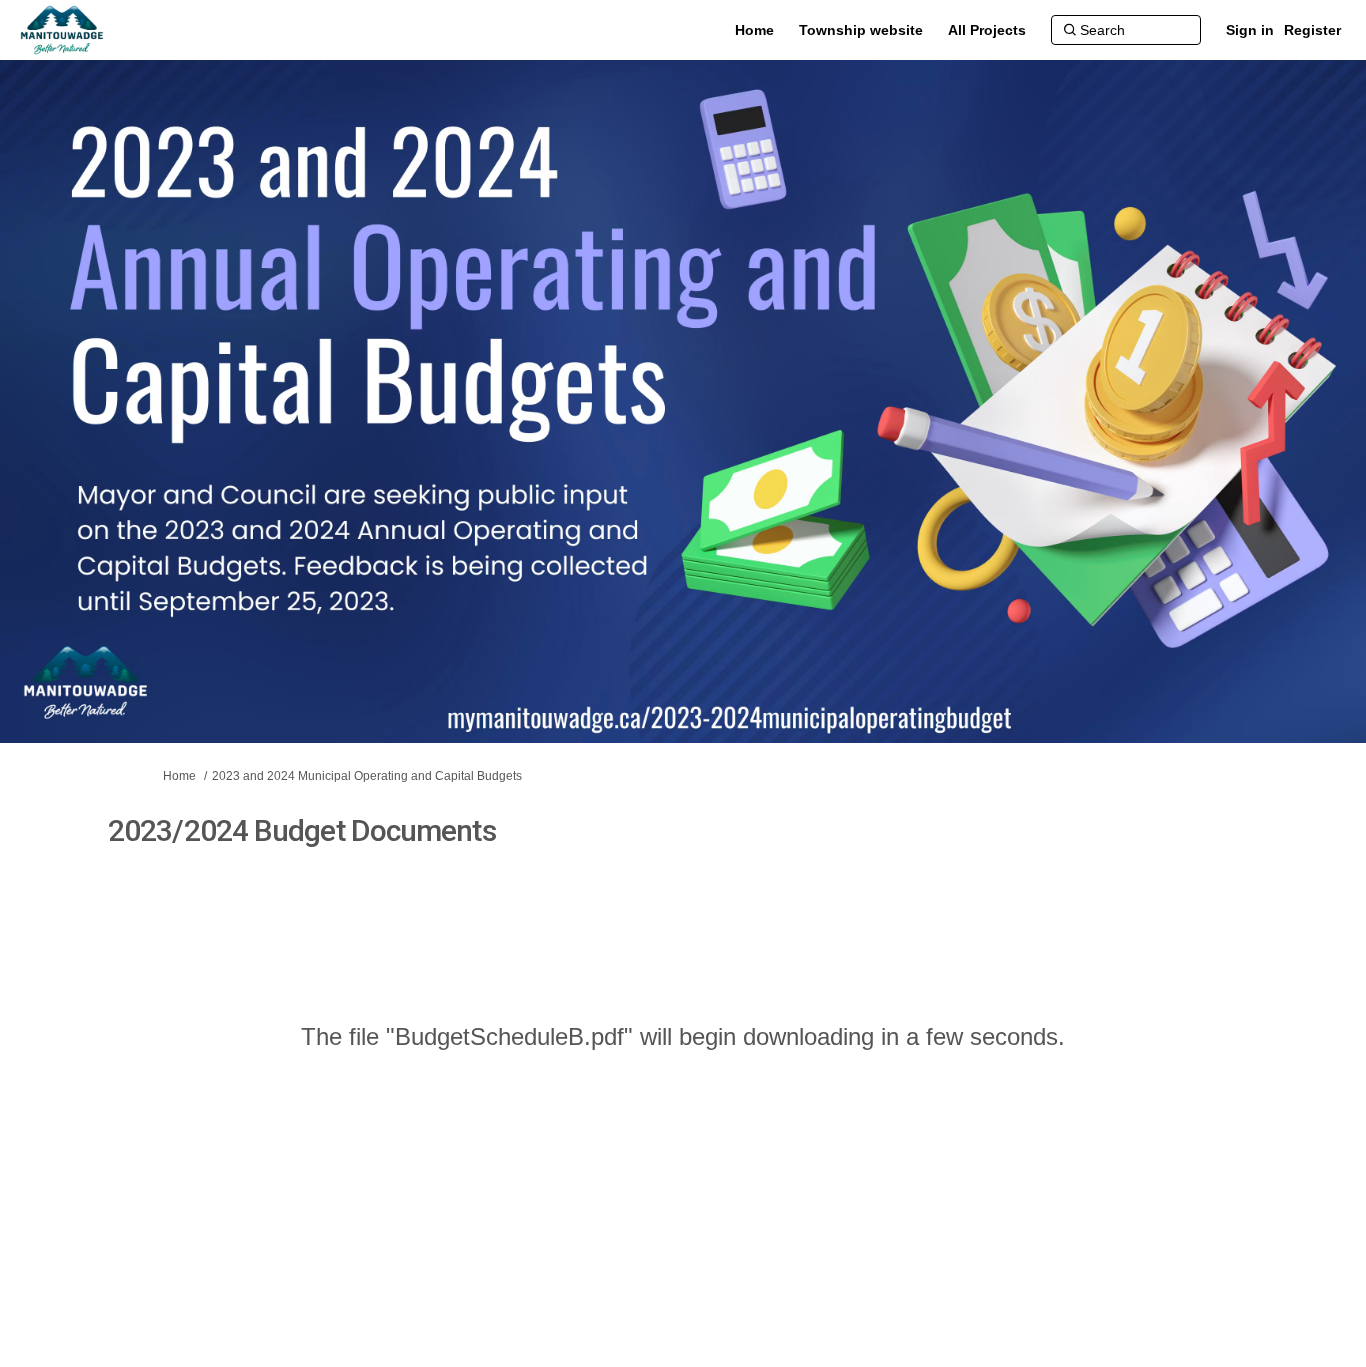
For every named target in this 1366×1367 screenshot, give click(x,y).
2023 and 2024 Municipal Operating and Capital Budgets (367, 776)
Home (179, 776)
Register (1312, 30)
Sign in (1250, 30)
